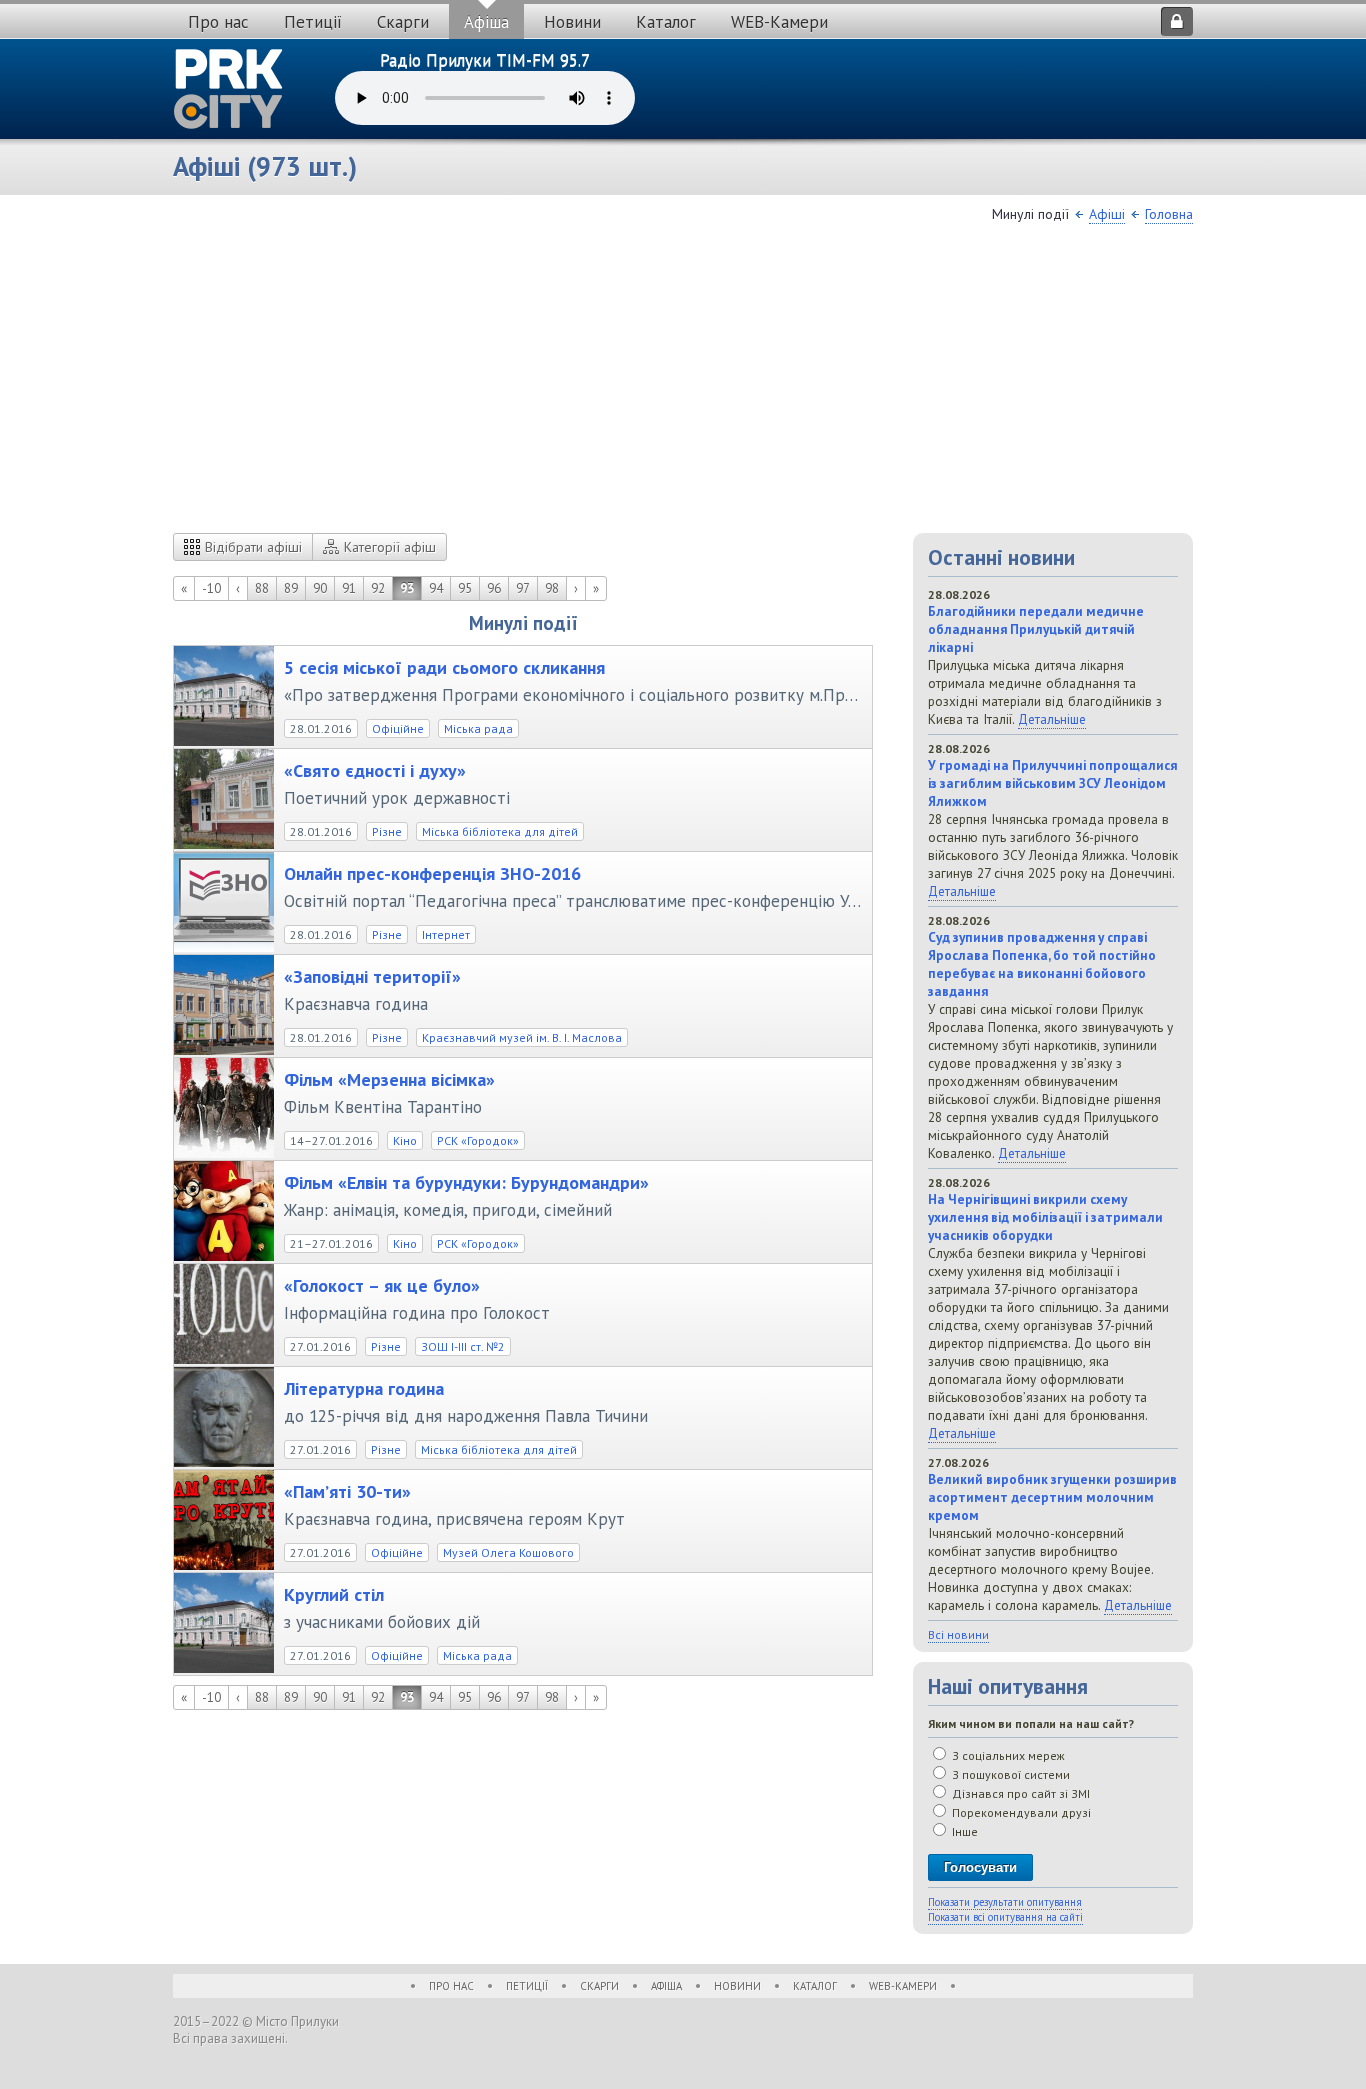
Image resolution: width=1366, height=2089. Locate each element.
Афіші (1107, 214)
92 (378, 588)
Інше (963, 1831)
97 (523, 588)
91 (349, 588)
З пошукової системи (1009, 1774)
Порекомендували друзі (1020, 1812)
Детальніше (1052, 719)
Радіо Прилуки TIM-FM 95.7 (485, 60)
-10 (211, 588)
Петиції (313, 22)
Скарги (403, 22)
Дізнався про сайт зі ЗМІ (1019, 1793)
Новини (572, 22)
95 (465, 588)
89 (291, 588)
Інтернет (446, 934)
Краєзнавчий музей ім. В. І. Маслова (522, 1037)
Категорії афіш (390, 547)
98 (552, 588)
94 (436, 588)
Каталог (666, 22)
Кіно (405, 1140)
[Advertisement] (683, 383)
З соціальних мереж (1007, 1755)
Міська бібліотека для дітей (500, 831)
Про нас (218, 22)
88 (262, 588)
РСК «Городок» (478, 1140)
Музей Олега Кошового (508, 1552)
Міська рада (478, 728)
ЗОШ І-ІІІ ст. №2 (463, 1346)
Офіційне (398, 728)
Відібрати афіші (253, 547)
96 (494, 588)
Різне (387, 831)
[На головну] (229, 89)
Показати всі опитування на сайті (1005, 1917)
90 (320, 588)
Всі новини (958, 1634)
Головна (1169, 214)
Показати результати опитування (1005, 1902)
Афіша (486, 22)
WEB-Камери (779, 22)
